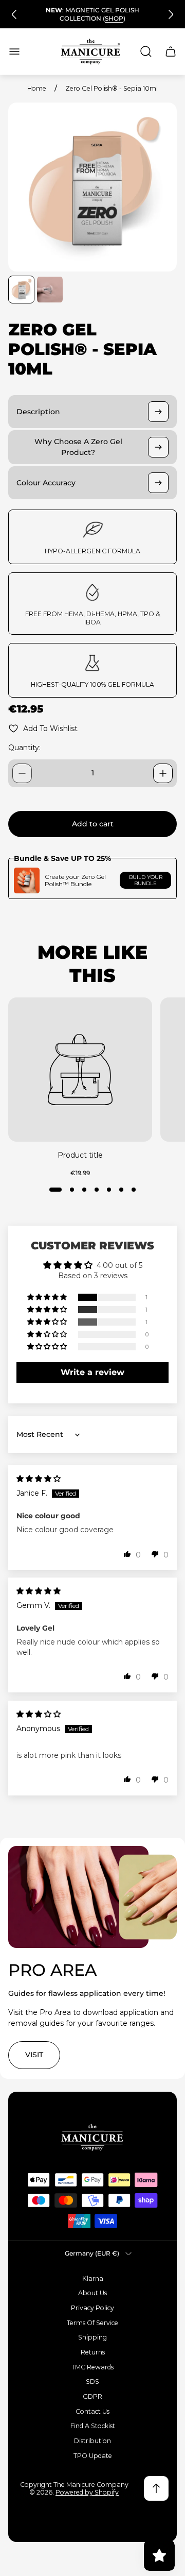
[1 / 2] (21, 290)
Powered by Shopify (87, 2492)
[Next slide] (171, 14)
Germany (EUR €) (92, 2253)
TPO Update (93, 2456)
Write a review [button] (92, 1372)
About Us (92, 2293)
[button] (55, 1190)
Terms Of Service (92, 2323)
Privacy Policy (92, 2308)
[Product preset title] (80, 1070)
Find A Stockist (93, 2426)
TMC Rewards (92, 2367)
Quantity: (24, 748)
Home (37, 88)
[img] (39, 1479)
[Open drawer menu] (14, 52)
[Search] (146, 52)
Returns (93, 2352)
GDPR (92, 2396)
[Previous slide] (14, 14)
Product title (80, 1155)
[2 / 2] (50, 290)
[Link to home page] (92, 2137)
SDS (92, 2382)
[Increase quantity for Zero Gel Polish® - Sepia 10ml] (163, 773)
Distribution (92, 2441)
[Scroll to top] (156, 2488)
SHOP (114, 18)
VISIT (34, 2055)
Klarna (93, 2278)
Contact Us (92, 2411)
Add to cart (93, 824)
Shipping (92, 2337)
